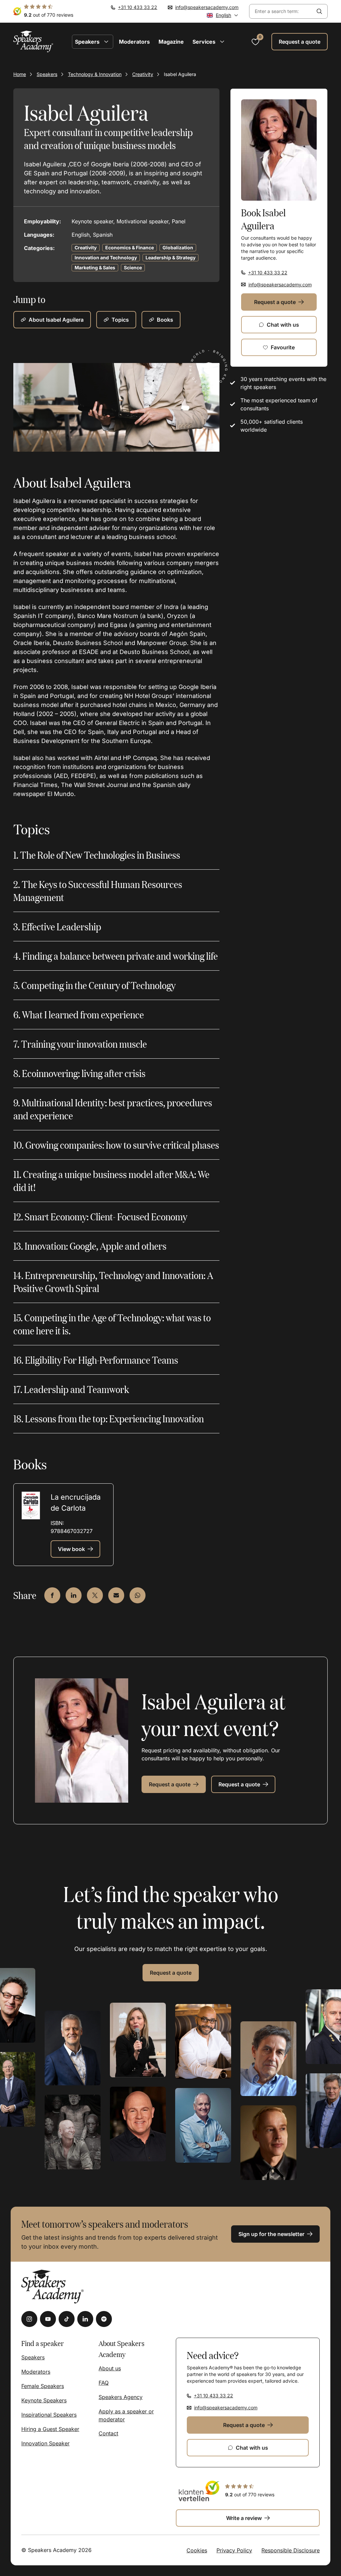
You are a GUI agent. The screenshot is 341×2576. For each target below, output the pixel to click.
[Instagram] (29, 2319)
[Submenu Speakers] (106, 42)
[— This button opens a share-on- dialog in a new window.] (52, 1595)
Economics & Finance (130, 247)
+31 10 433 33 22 (138, 7)
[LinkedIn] (85, 2319)
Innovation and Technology (106, 257)
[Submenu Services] (222, 42)
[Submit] (319, 11)
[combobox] (280, 11)
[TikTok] (67, 2319)
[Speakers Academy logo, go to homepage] (33, 41)
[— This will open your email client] (116, 1595)
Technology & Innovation (95, 74)
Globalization (178, 247)
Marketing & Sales (95, 267)
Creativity (143, 74)
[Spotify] (104, 2319)
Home (20, 74)
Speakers (47, 74)
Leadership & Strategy (170, 257)
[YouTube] (48, 2319)
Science (133, 267)
